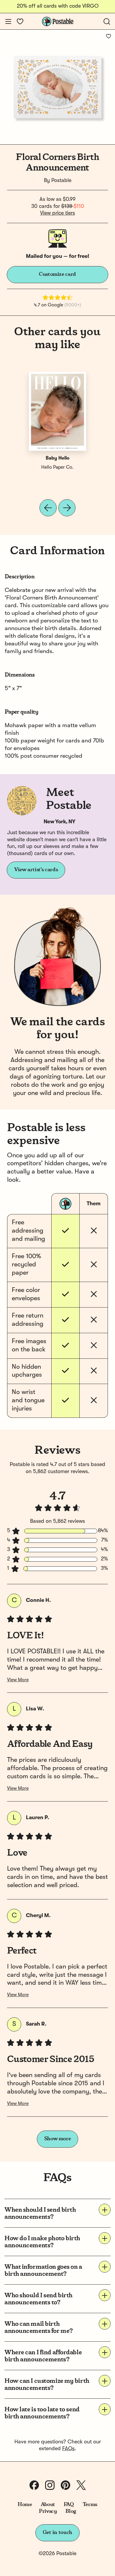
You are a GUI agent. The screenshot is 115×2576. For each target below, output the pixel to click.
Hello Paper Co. (57, 468)
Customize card (57, 274)
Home (25, 2505)
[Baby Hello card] (57, 411)
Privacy (48, 2511)
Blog (71, 2511)
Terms (90, 2505)
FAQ (69, 2505)
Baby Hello (57, 458)
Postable (61, 181)
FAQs (68, 2449)
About (48, 2505)
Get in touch (57, 2532)
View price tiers (57, 213)
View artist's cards (36, 870)
